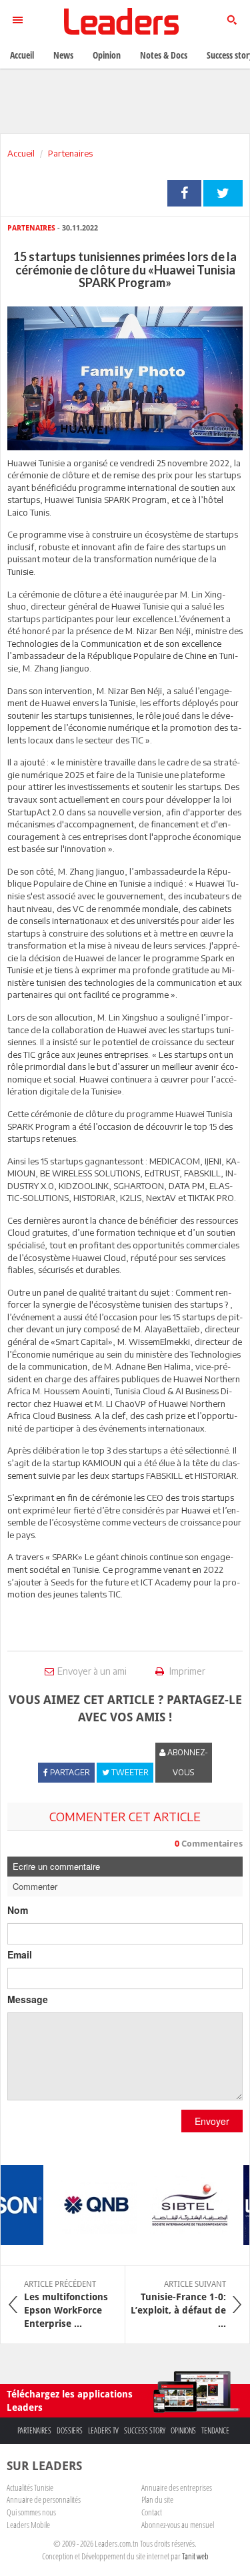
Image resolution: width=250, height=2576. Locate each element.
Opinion (107, 55)
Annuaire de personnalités (44, 2499)
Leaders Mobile (28, 2525)
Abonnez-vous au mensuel (178, 2525)
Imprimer (186, 1671)
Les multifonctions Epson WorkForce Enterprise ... (66, 2304)
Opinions (183, 2430)
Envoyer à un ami (92, 1671)
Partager (184, 193)
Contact (152, 2512)
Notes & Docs (164, 55)
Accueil (21, 153)
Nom (18, 1910)
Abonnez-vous (187, 1762)
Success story (145, 2430)
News (63, 55)
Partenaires (70, 153)
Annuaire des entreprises (177, 2487)
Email (20, 1954)
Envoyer (212, 2121)
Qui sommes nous (31, 2512)
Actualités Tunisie (30, 2487)
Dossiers (70, 2430)
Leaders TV (103, 2430)
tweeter (223, 193)
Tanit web (195, 2556)
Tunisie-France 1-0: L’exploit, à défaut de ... (178, 2304)
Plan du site (157, 2499)
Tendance (215, 2430)
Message (28, 1999)
